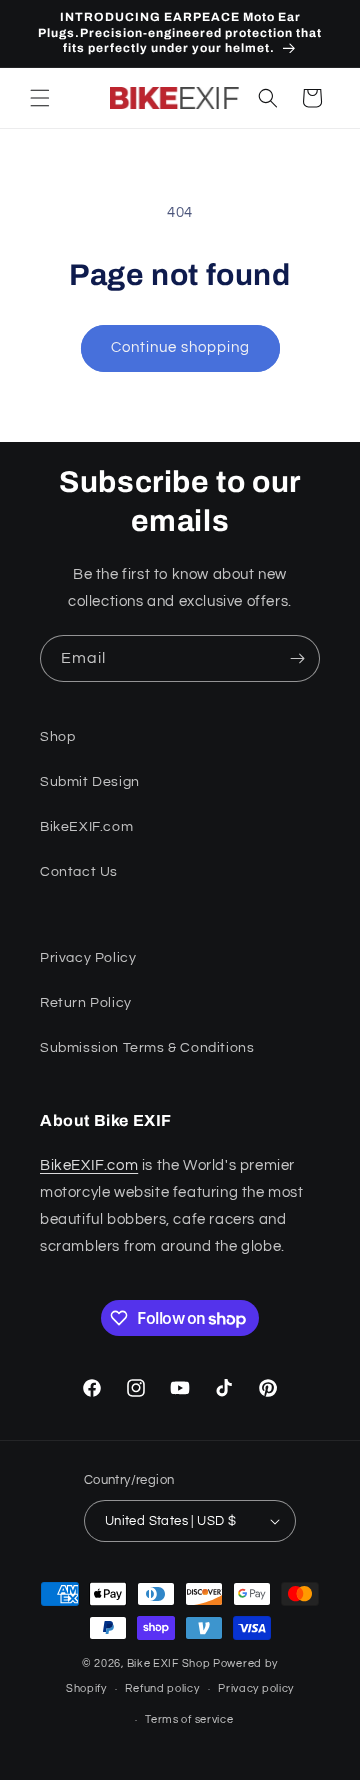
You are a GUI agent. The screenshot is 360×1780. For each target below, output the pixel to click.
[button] (40, 98)
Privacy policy (256, 1688)
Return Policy (86, 1003)
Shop (57, 737)
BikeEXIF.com (86, 827)
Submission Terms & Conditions (147, 1048)
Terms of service (189, 1719)
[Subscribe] (297, 658)
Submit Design (90, 782)
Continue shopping (180, 347)
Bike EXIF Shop (169, 1663)
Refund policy (162, 1688)
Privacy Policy (88, 958)
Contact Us (79, 872)
